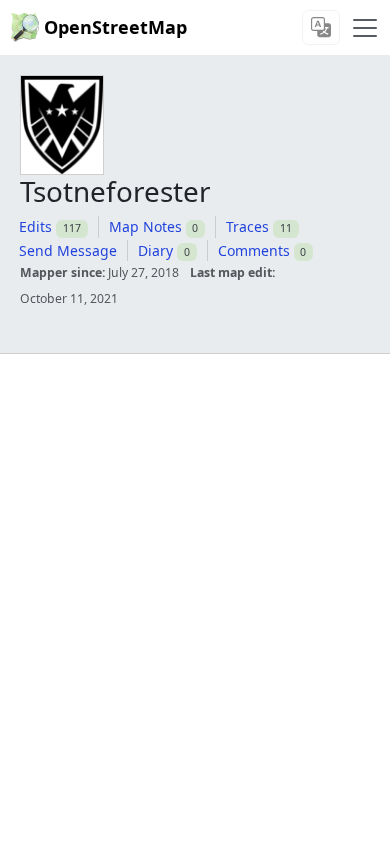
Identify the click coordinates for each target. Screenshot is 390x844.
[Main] (365, 28)
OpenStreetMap (115, 27)
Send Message (68, 250)
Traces (247, 226)
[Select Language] (321, 27)
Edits (35, 226)
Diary (155, 250)
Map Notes (145, 226)
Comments (254, 250)
